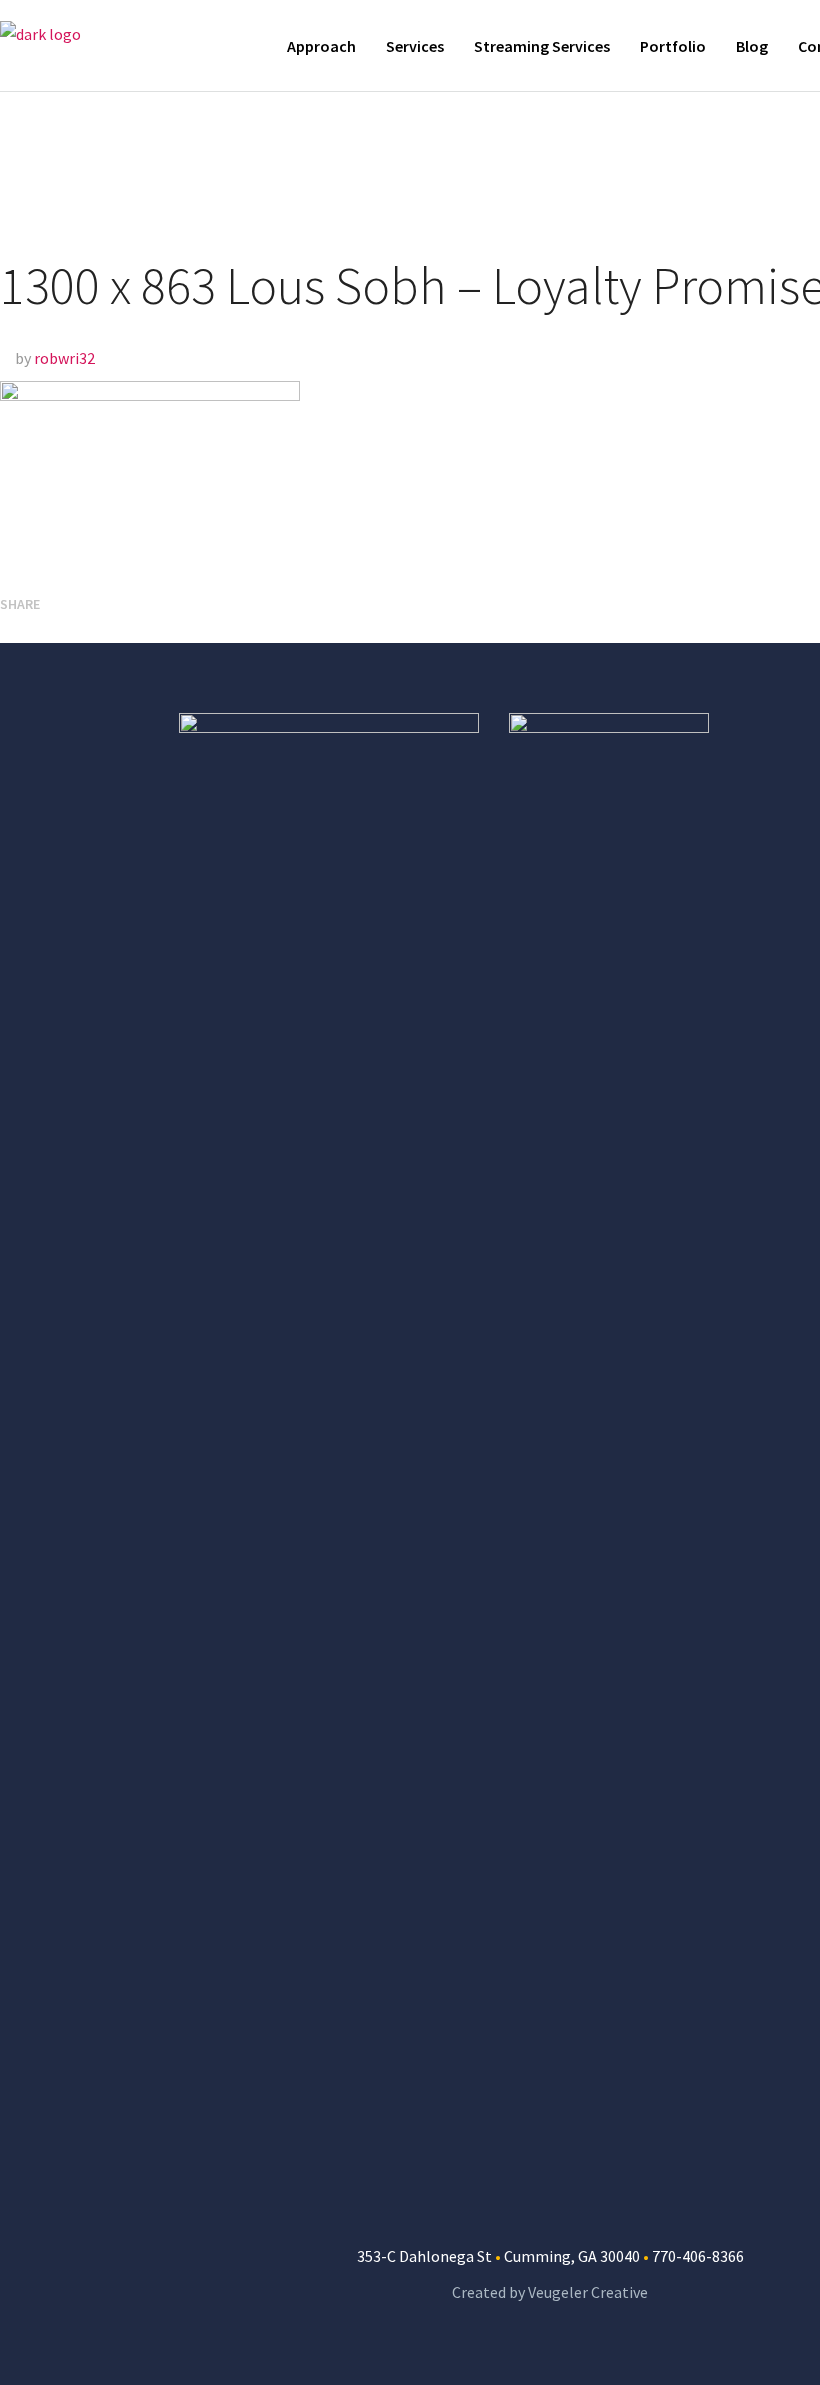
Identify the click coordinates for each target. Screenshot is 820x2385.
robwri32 (64, 358)
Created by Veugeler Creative (550, 2292)
